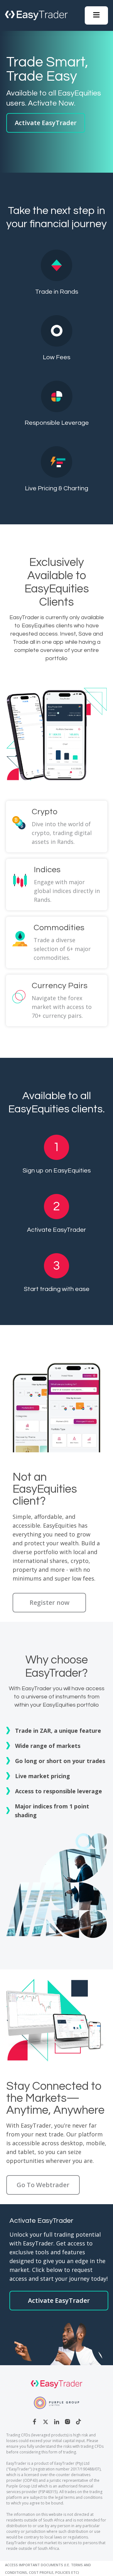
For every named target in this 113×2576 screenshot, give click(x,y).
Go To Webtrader (43, 2185)
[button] (96, 15)
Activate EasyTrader (46, 123)
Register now (49, 1602)
